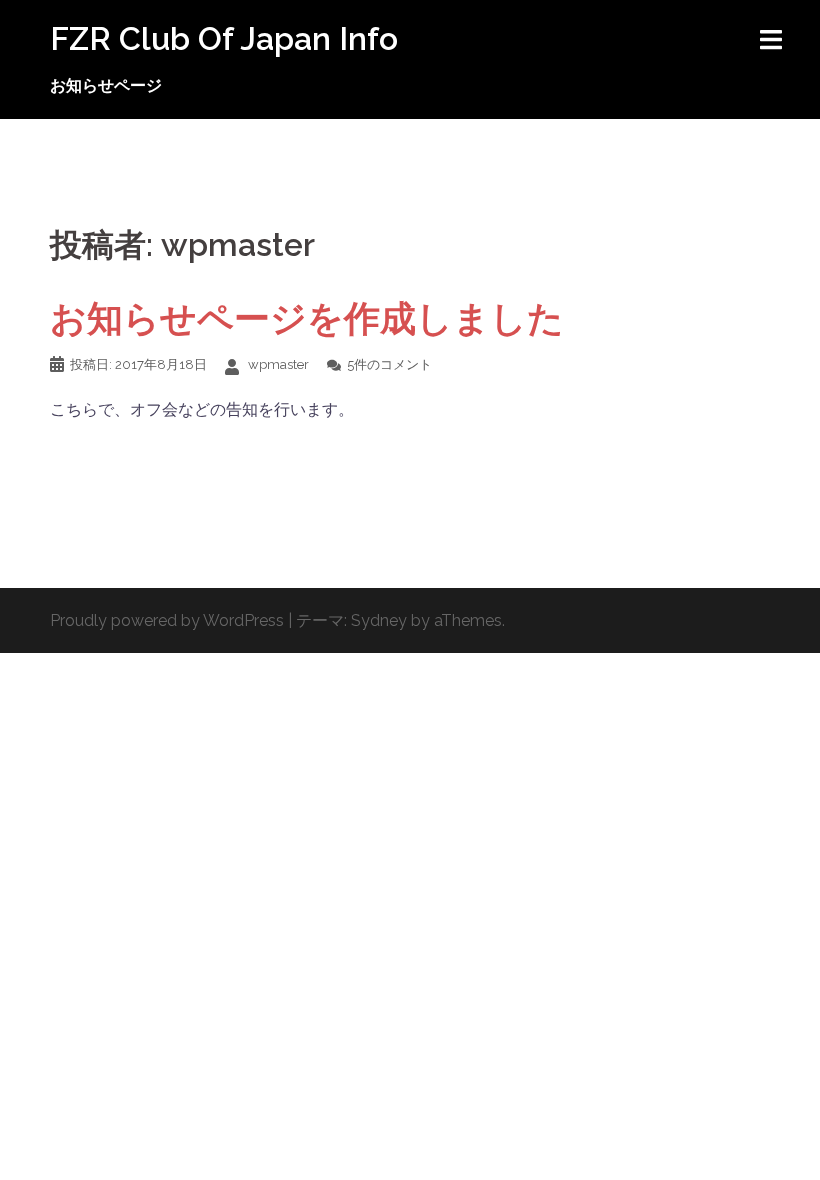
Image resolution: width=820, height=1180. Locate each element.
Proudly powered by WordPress (167, 620)
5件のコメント (389, 364)
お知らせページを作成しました (307, 318)
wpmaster (278, 364)
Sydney (379, 620)
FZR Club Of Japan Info (224, 38)
